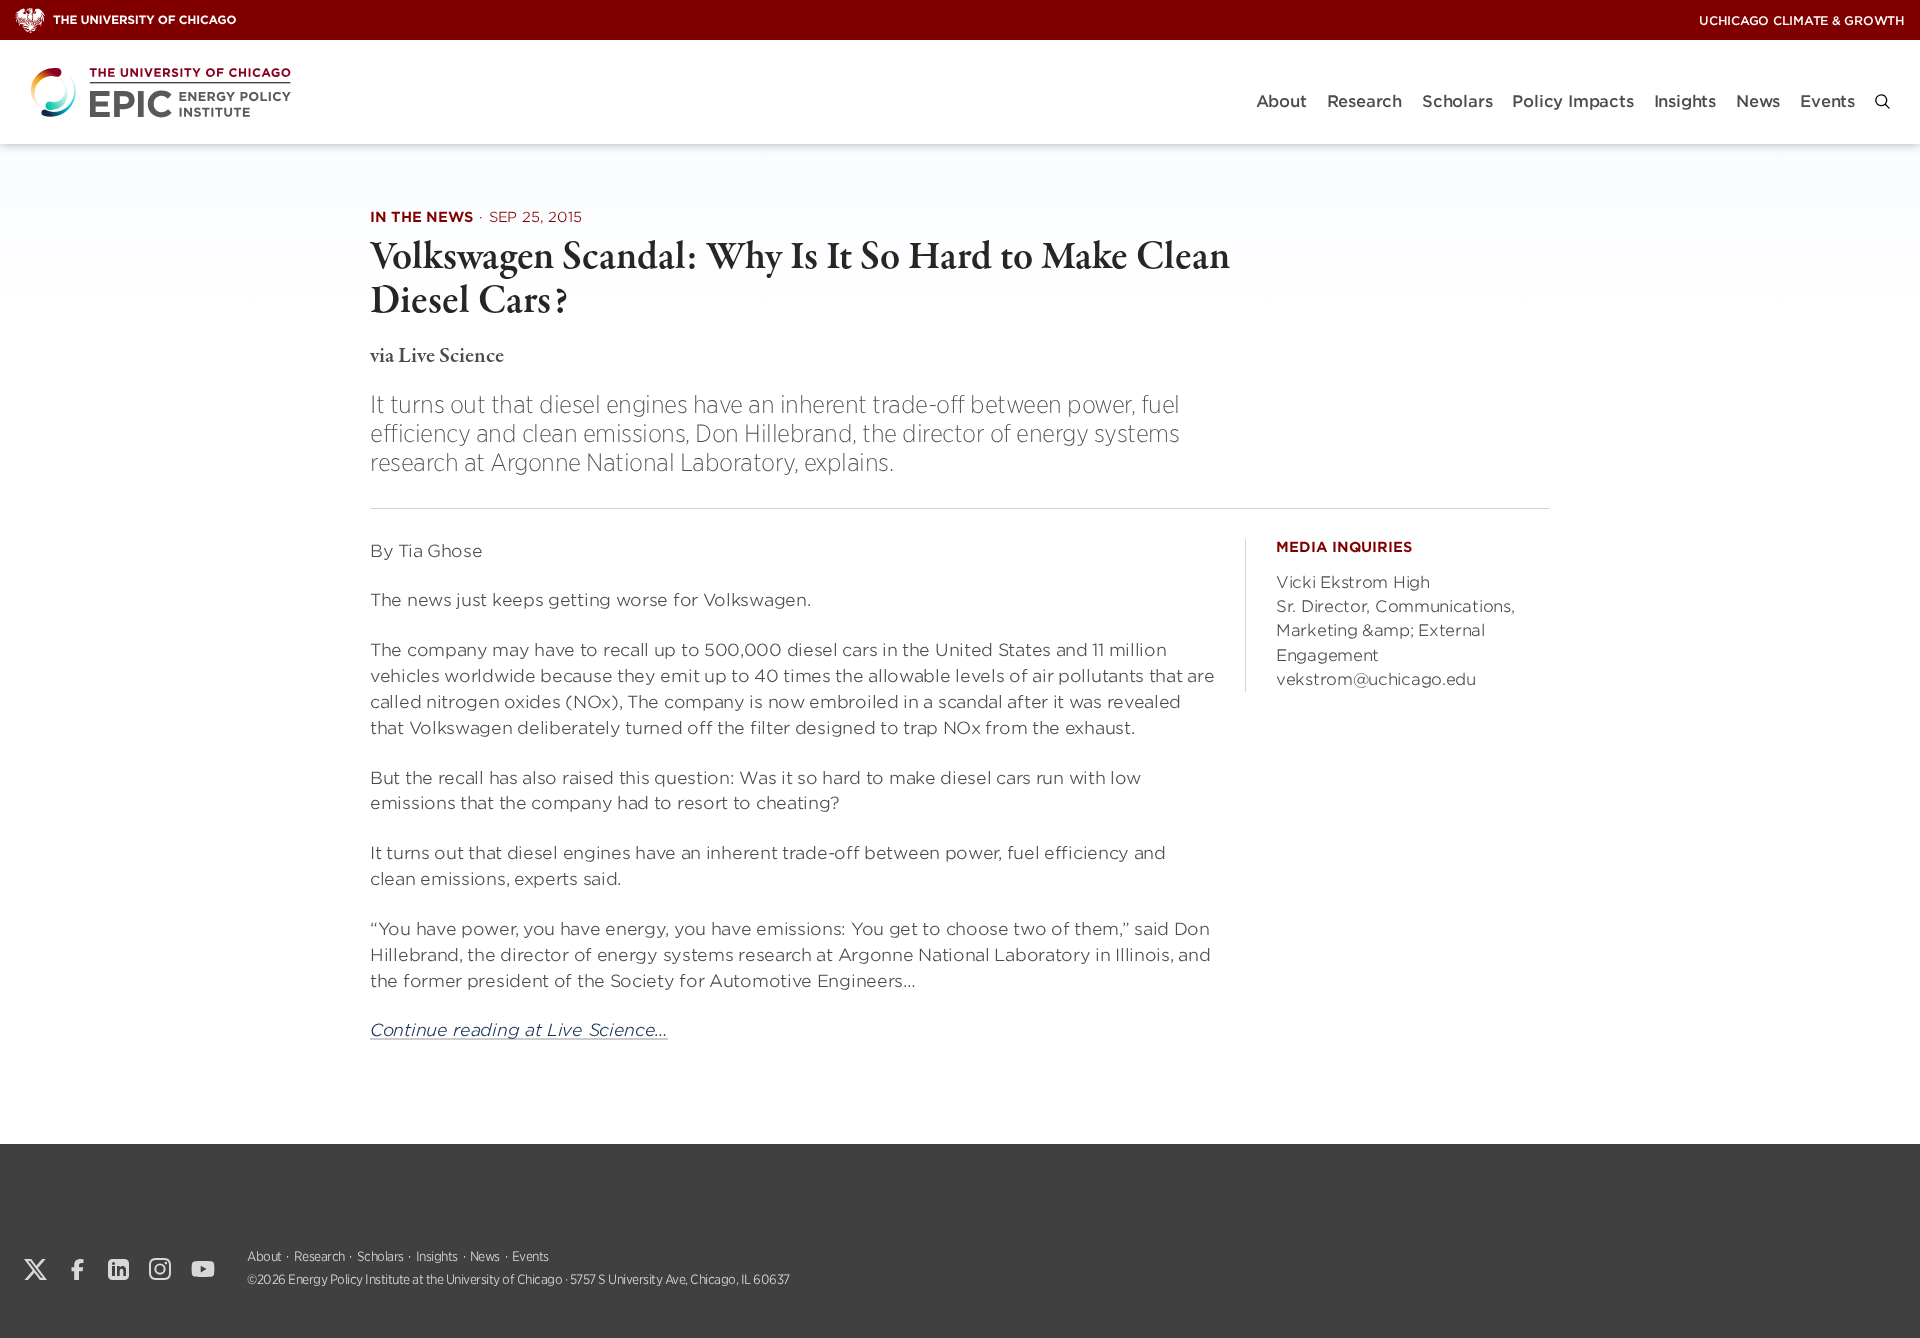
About (1281, 101)
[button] (1882, 101)
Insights (1685, 101)
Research (1364, 101)
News (1758, 101)
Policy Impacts (1572, 101)
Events (1827, 101)
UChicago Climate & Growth (1802, 20)
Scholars (1457, 101)
